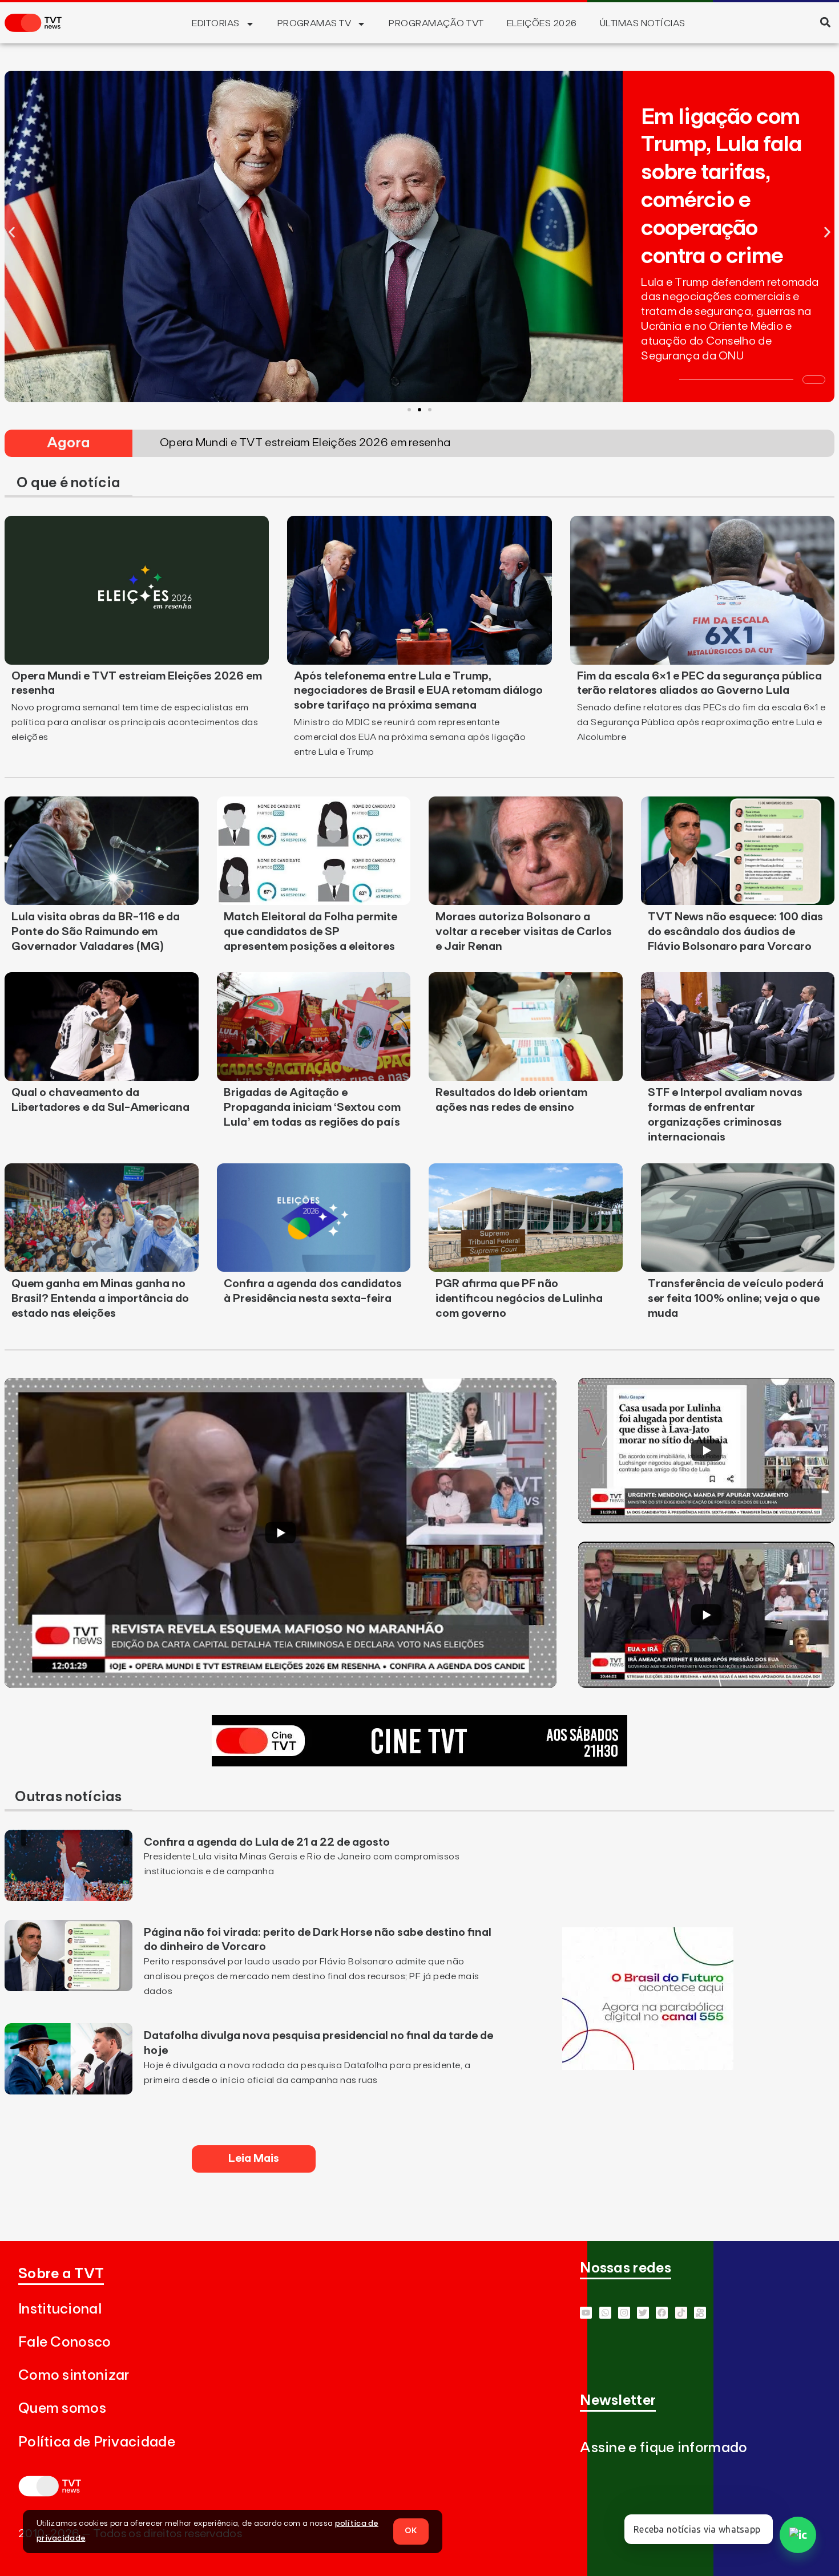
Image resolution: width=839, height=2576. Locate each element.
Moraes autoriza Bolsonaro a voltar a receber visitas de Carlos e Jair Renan (524, 932)
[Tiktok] (681, 2313)
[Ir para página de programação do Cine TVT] (419, 1763)
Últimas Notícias (643, 23)
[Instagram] (624, 2313)
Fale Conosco (65, 2342)
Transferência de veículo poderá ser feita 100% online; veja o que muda (736, 1299)
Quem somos (62, 2409)
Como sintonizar (74, 2375)
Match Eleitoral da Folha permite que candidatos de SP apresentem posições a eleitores (310, 932)
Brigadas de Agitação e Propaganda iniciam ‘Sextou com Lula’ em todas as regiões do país (312, 1107)
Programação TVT (436, 23)
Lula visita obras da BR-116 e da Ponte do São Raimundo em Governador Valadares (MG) (96, 932)
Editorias (215, 23)
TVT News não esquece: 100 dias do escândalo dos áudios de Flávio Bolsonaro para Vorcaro (735, 932)
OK (411, 2531)
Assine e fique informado (663, 2448)
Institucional (60, 2309)
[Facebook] (662, 2313)
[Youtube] (586, 2313)
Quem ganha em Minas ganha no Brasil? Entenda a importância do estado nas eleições (100, 1299)
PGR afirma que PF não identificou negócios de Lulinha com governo (519, 1299)
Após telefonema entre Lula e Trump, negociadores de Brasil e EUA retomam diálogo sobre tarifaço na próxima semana (418, 691)
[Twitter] (643, 2313)
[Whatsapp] (605, 2313)
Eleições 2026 (542, 23)
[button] (825, 22)
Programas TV (314, 23)
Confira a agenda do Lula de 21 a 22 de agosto (267, 1842)
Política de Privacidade (97, 2442)
